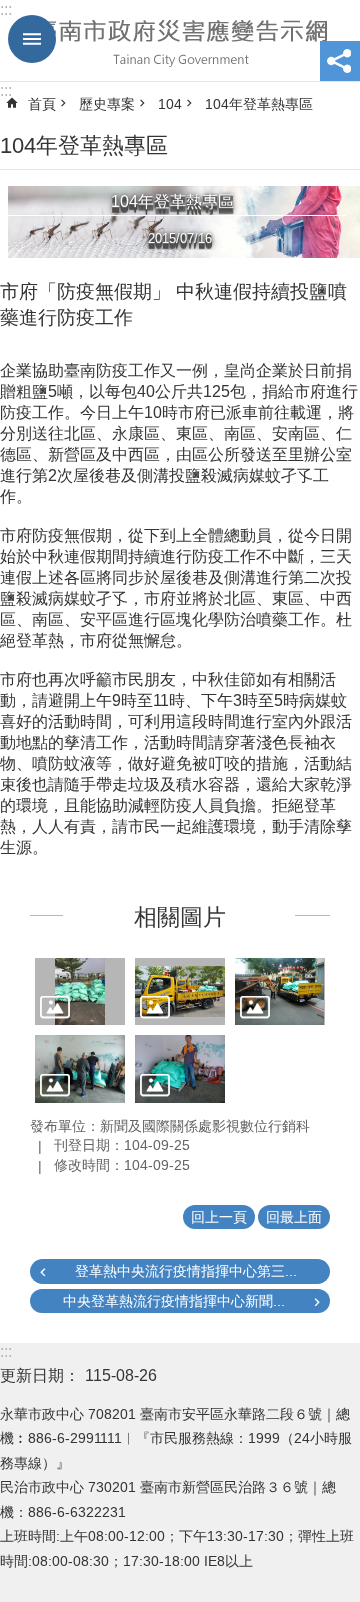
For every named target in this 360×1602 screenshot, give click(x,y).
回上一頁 (219, 1217)
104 (170, 104)
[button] (80, 991)
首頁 (42, 104)
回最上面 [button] (294, 1217)
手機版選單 (32, 39)
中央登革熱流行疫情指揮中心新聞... (174, 1301)
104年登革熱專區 (259, 104)
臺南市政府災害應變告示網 (180, 41)
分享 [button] (340, 61)
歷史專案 (107, 104)
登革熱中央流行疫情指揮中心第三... (186, 1271)
